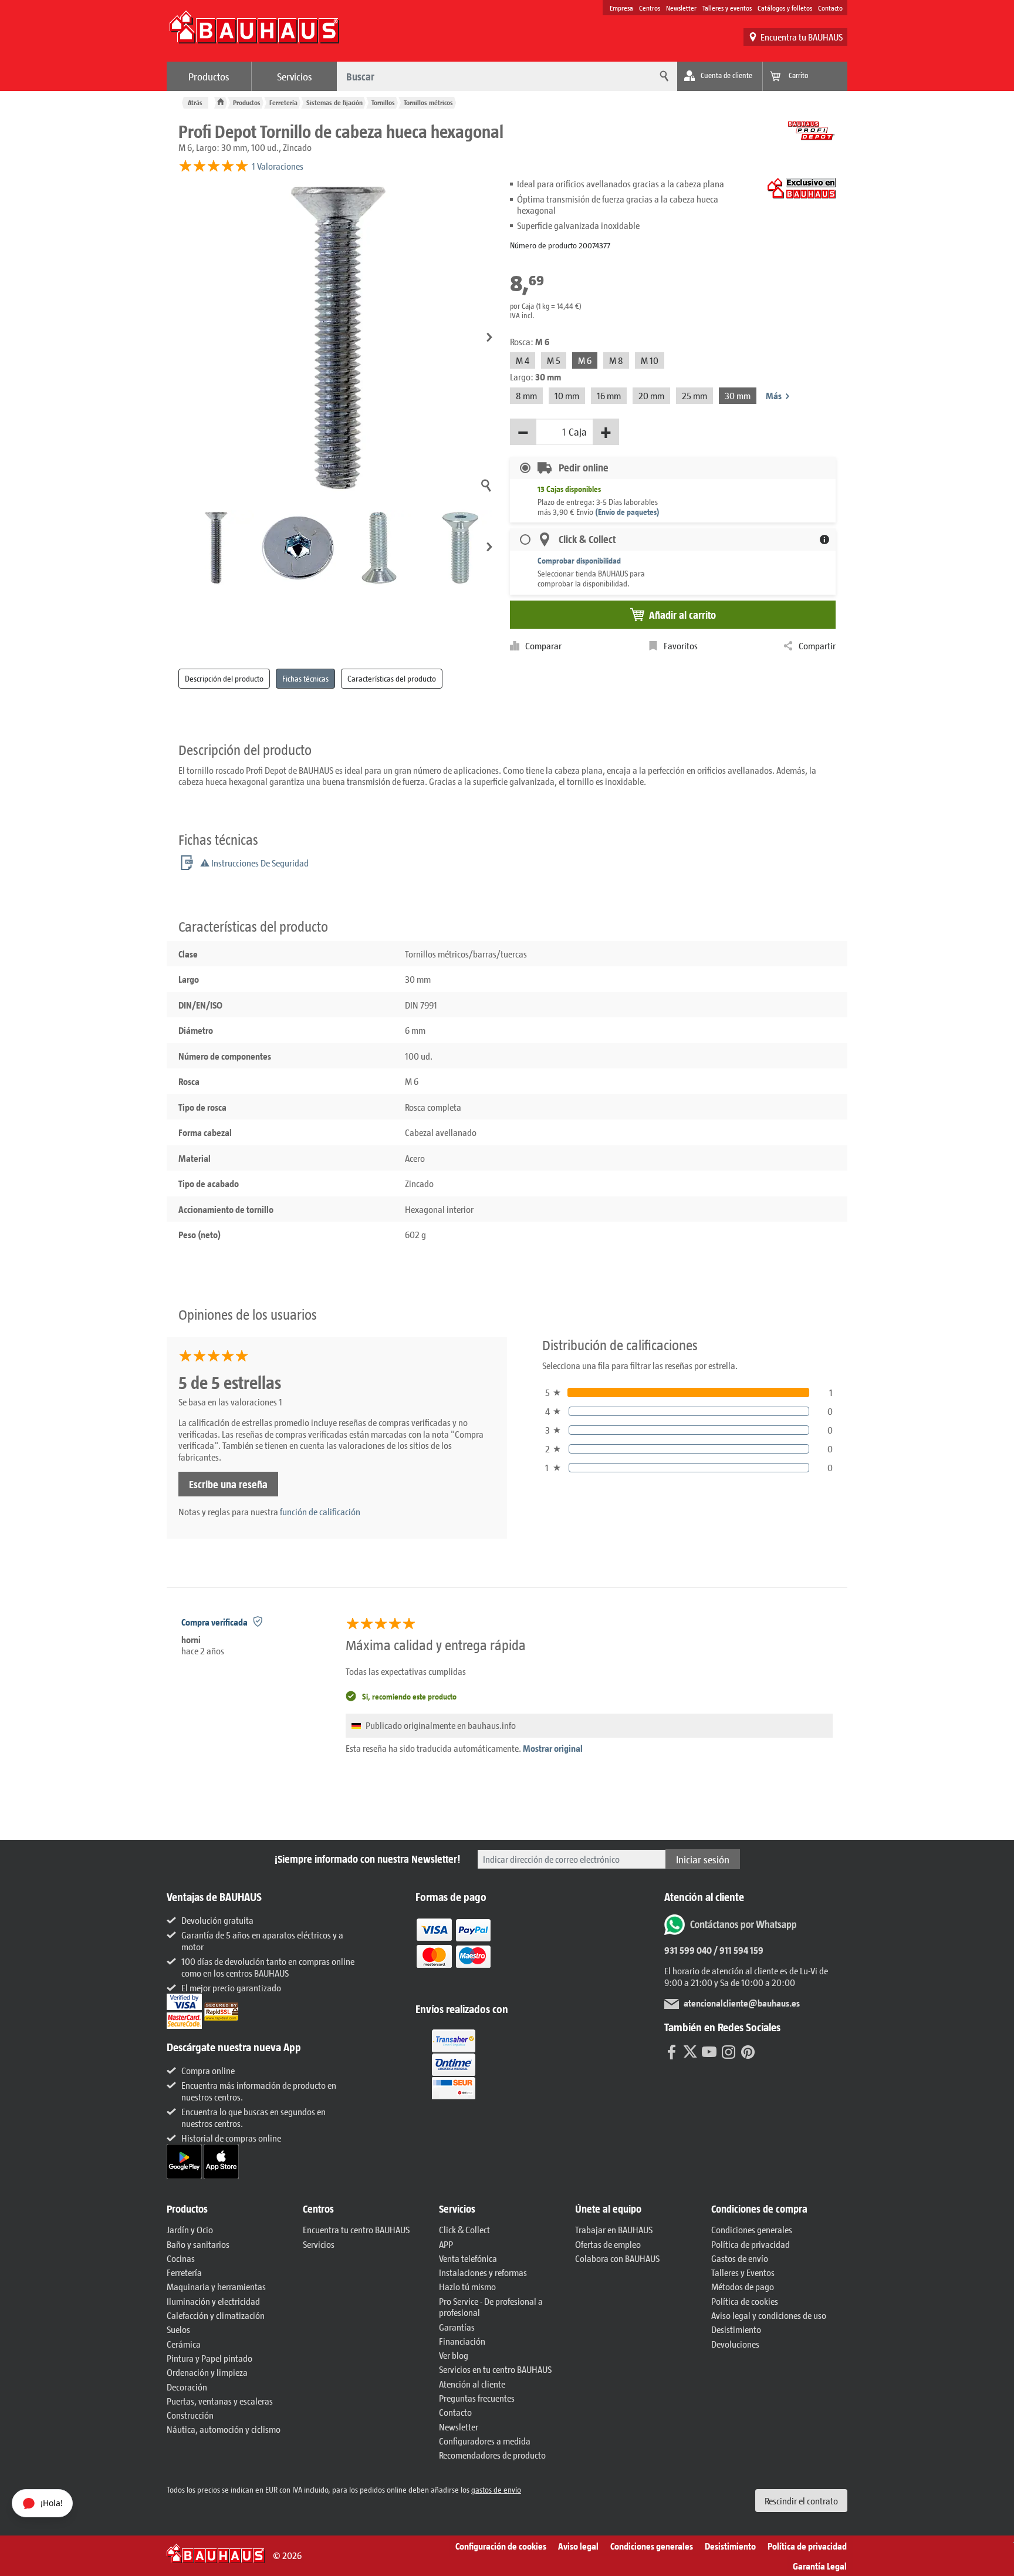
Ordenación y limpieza (207, 2372)
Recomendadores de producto (492, 2455)
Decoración (187, 2387)
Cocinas (181, 2258)
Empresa (621, 8)
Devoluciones (735, 2344)
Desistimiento (736, 2329)
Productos (209, 76)
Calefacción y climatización (216, 2315)
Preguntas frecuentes (477, 2398)
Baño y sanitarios (198, 2244)
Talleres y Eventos (743, 2272)
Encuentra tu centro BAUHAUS (356, 2229)
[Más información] (824, 540)
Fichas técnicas (305, 678)
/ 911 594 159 (738, 1950)
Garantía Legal (820, 2566)
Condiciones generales (752, 2229)
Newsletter (681, 8)
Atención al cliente (472, 2384)
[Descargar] (185, 2160)
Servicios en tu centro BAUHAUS (495, 2369)
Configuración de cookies (501, 2546)
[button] (489, 338)
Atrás (195, 102)
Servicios (295, 76)
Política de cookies (745, 2301)
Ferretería (283, 102)
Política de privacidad (751, 2244)
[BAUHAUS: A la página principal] (254, 33)
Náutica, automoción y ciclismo (224, 2429)
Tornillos (383, 102)
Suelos (178, 2329)
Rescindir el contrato (801, 2501)
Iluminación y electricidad (213, 2301)
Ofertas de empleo (608, 2244)
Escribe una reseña (228, 1484)
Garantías (457, 2327)
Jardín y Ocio (190, 2229)
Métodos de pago (743, 2286)
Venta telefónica (468, 2258)
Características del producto (392, 678)
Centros (650, 8)
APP (446, 2244)
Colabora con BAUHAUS (617, 2258)
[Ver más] (454, 2063)
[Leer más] (454, 1951)
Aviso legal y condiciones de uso (769, 2315)
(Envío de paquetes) (627, 512)
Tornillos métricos (428, 102)
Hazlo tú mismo (467, 2286)
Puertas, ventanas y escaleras (220, 2401)
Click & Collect (464, 2229)
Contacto (830, 8)
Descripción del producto (224, 678)
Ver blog (454, 2355)
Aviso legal (578, 2546)
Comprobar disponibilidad (579, 560)
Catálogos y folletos (785, 8)
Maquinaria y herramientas (216, 2286)
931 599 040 (688, 1950)
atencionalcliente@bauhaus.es (742, 2003)
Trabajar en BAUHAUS (614, 2229)
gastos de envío (496, 2489)
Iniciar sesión (703, 1859)
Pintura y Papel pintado (209, 2358)
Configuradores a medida (485, 2441)
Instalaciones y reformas (483, 2272)
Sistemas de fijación (334, 102)
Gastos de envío (740, 2258)
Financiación (462, 2341)
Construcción (190, 2415)
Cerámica (184, 2344)
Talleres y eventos (727, 8)
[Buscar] (663, 76)
